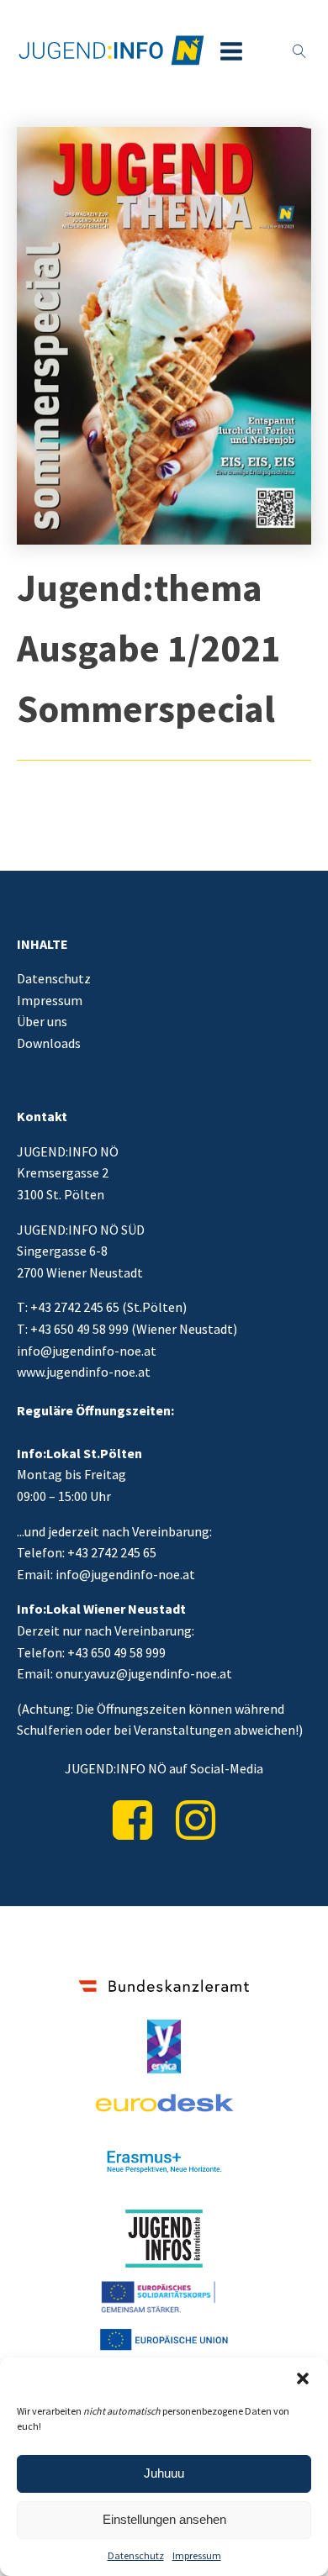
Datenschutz (136, 2555)
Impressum (197, 2555)
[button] (303, 2378)
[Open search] (299, 51)
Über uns (42, 1021)
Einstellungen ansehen (164, 2519)
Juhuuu (164, 2473)
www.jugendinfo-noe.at (84, 1372)
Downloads (49, 1043)
